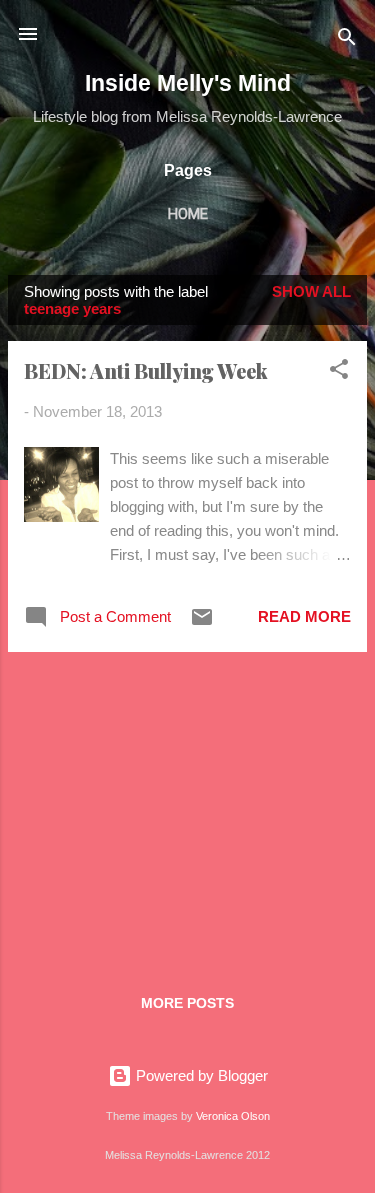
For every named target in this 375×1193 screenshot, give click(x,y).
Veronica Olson (233, 1116)
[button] (339, 372)
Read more (304, 616)
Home (188, 214)
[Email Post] (202, 623)
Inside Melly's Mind (188, 83)
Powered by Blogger (200, 1075)
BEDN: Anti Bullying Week (146, 370)
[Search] (347, 40)
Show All (311, 291)
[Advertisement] (187, 808)
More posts (187, 1003)
